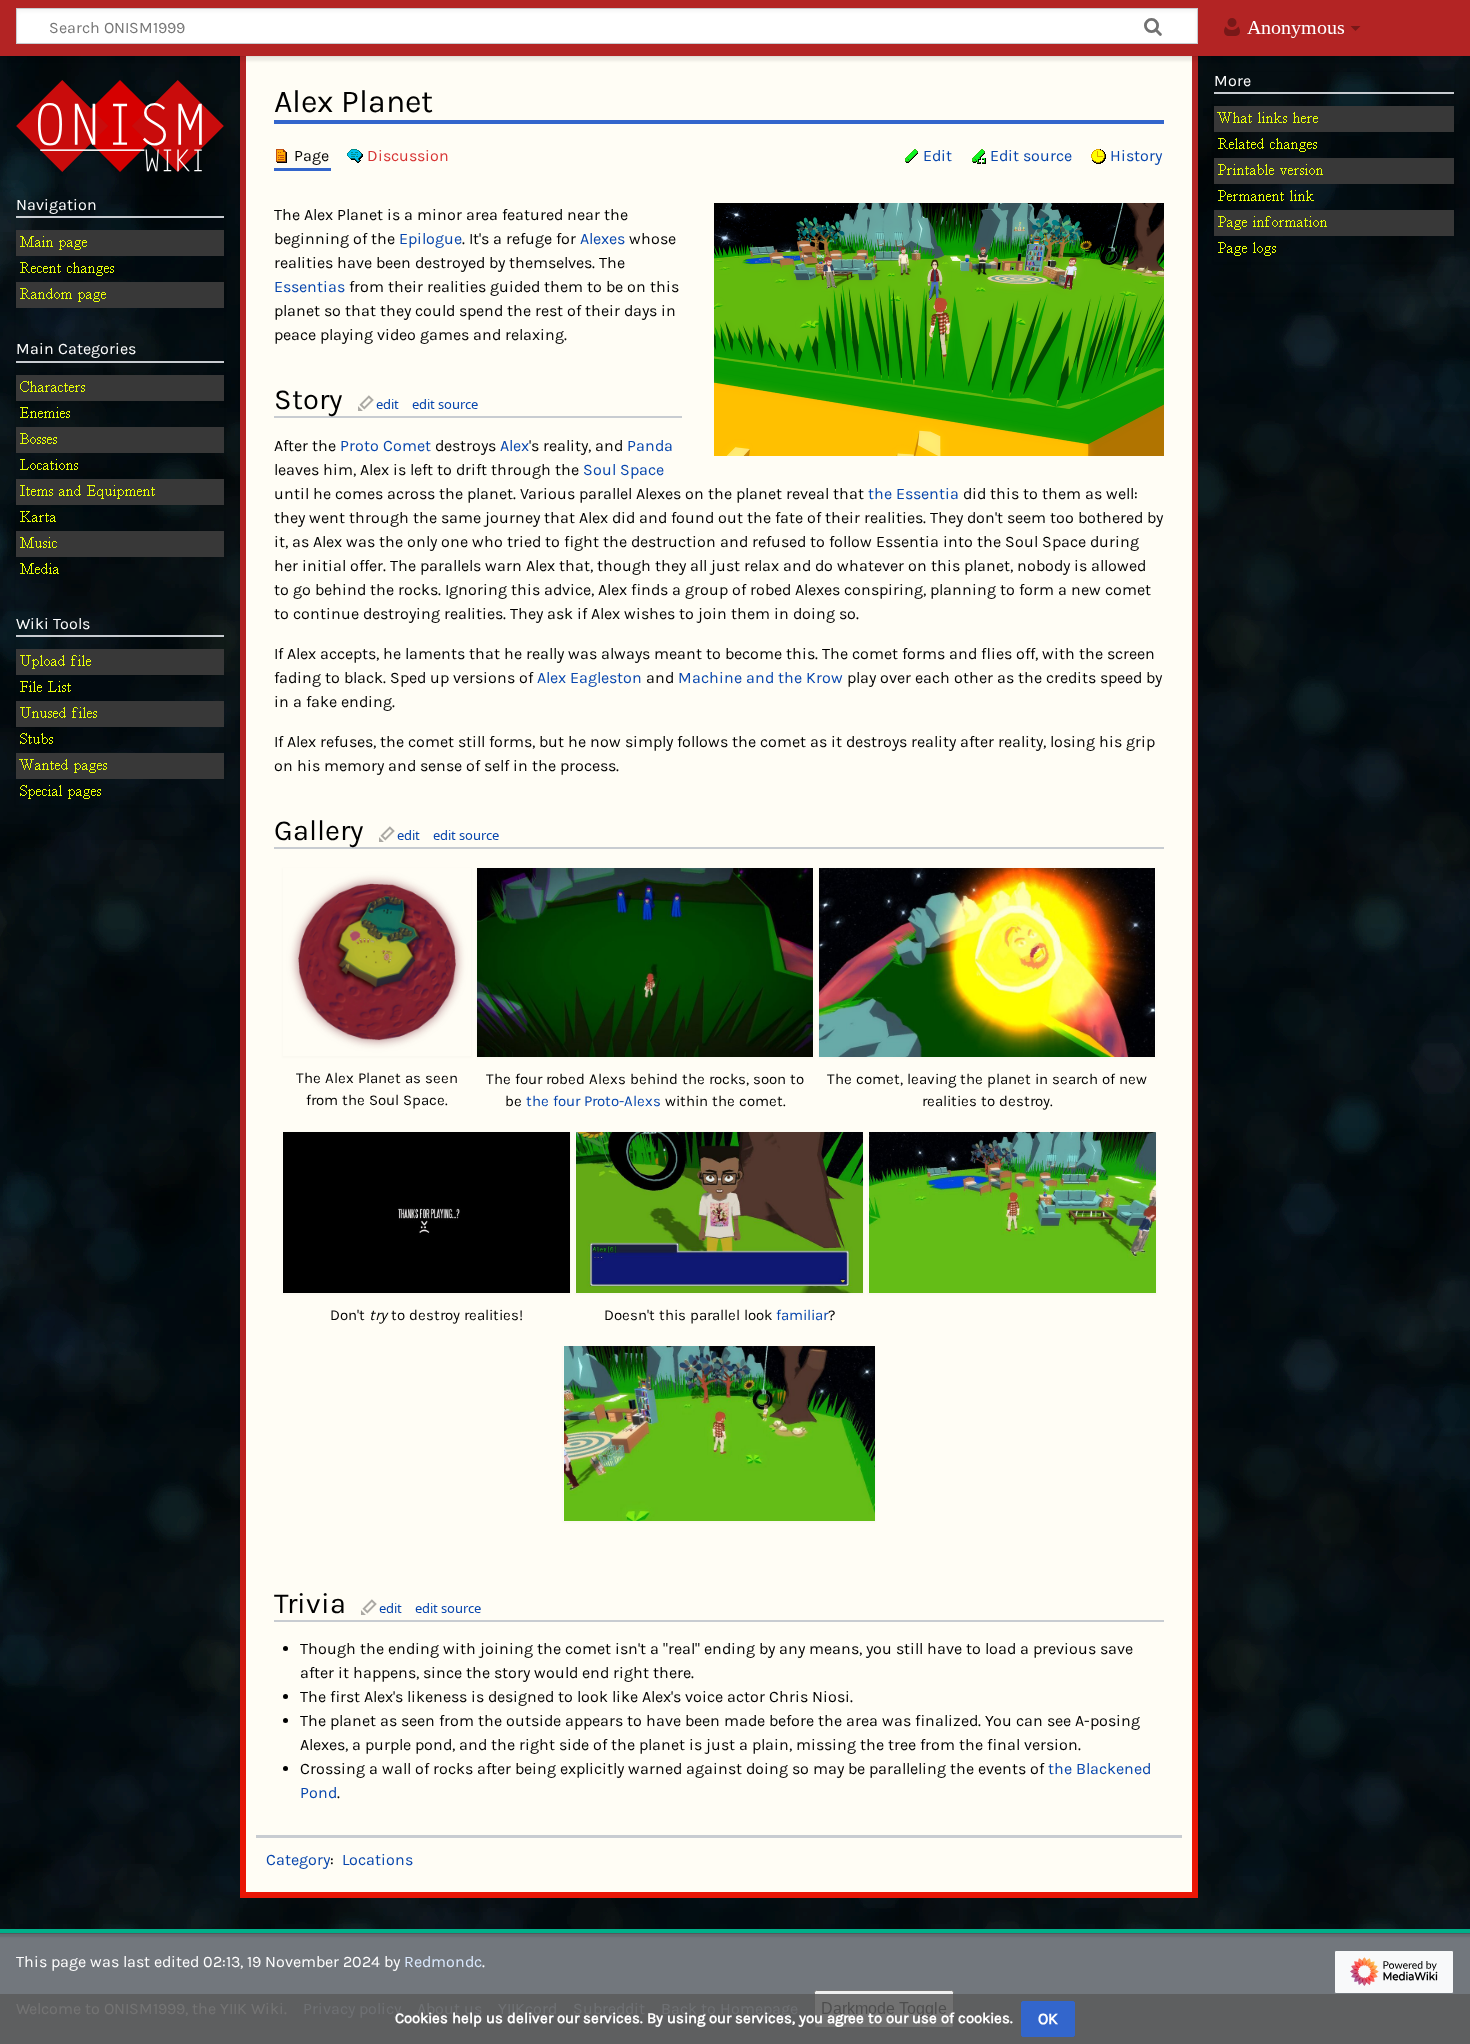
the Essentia (913, 493)
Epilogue (430, 238)
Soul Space (623, 469)
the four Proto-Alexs (593, 1101)
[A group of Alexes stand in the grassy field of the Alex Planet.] (939, 327)
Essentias (309, 286)
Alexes (602, 238)
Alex (514, 445)
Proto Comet (385, 445)
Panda (650, 445)
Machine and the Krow (760, 677)
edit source (445, 404)
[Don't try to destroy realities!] (425, 1212)
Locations (377, 1859)
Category (298, 1859)
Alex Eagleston (589, 677)
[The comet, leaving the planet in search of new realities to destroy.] (987, 962)
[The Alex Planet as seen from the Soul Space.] (377, 962)
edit (387, 404)
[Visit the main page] (120, 124)
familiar (802, 1315)
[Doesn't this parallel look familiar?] (718, 1212)
